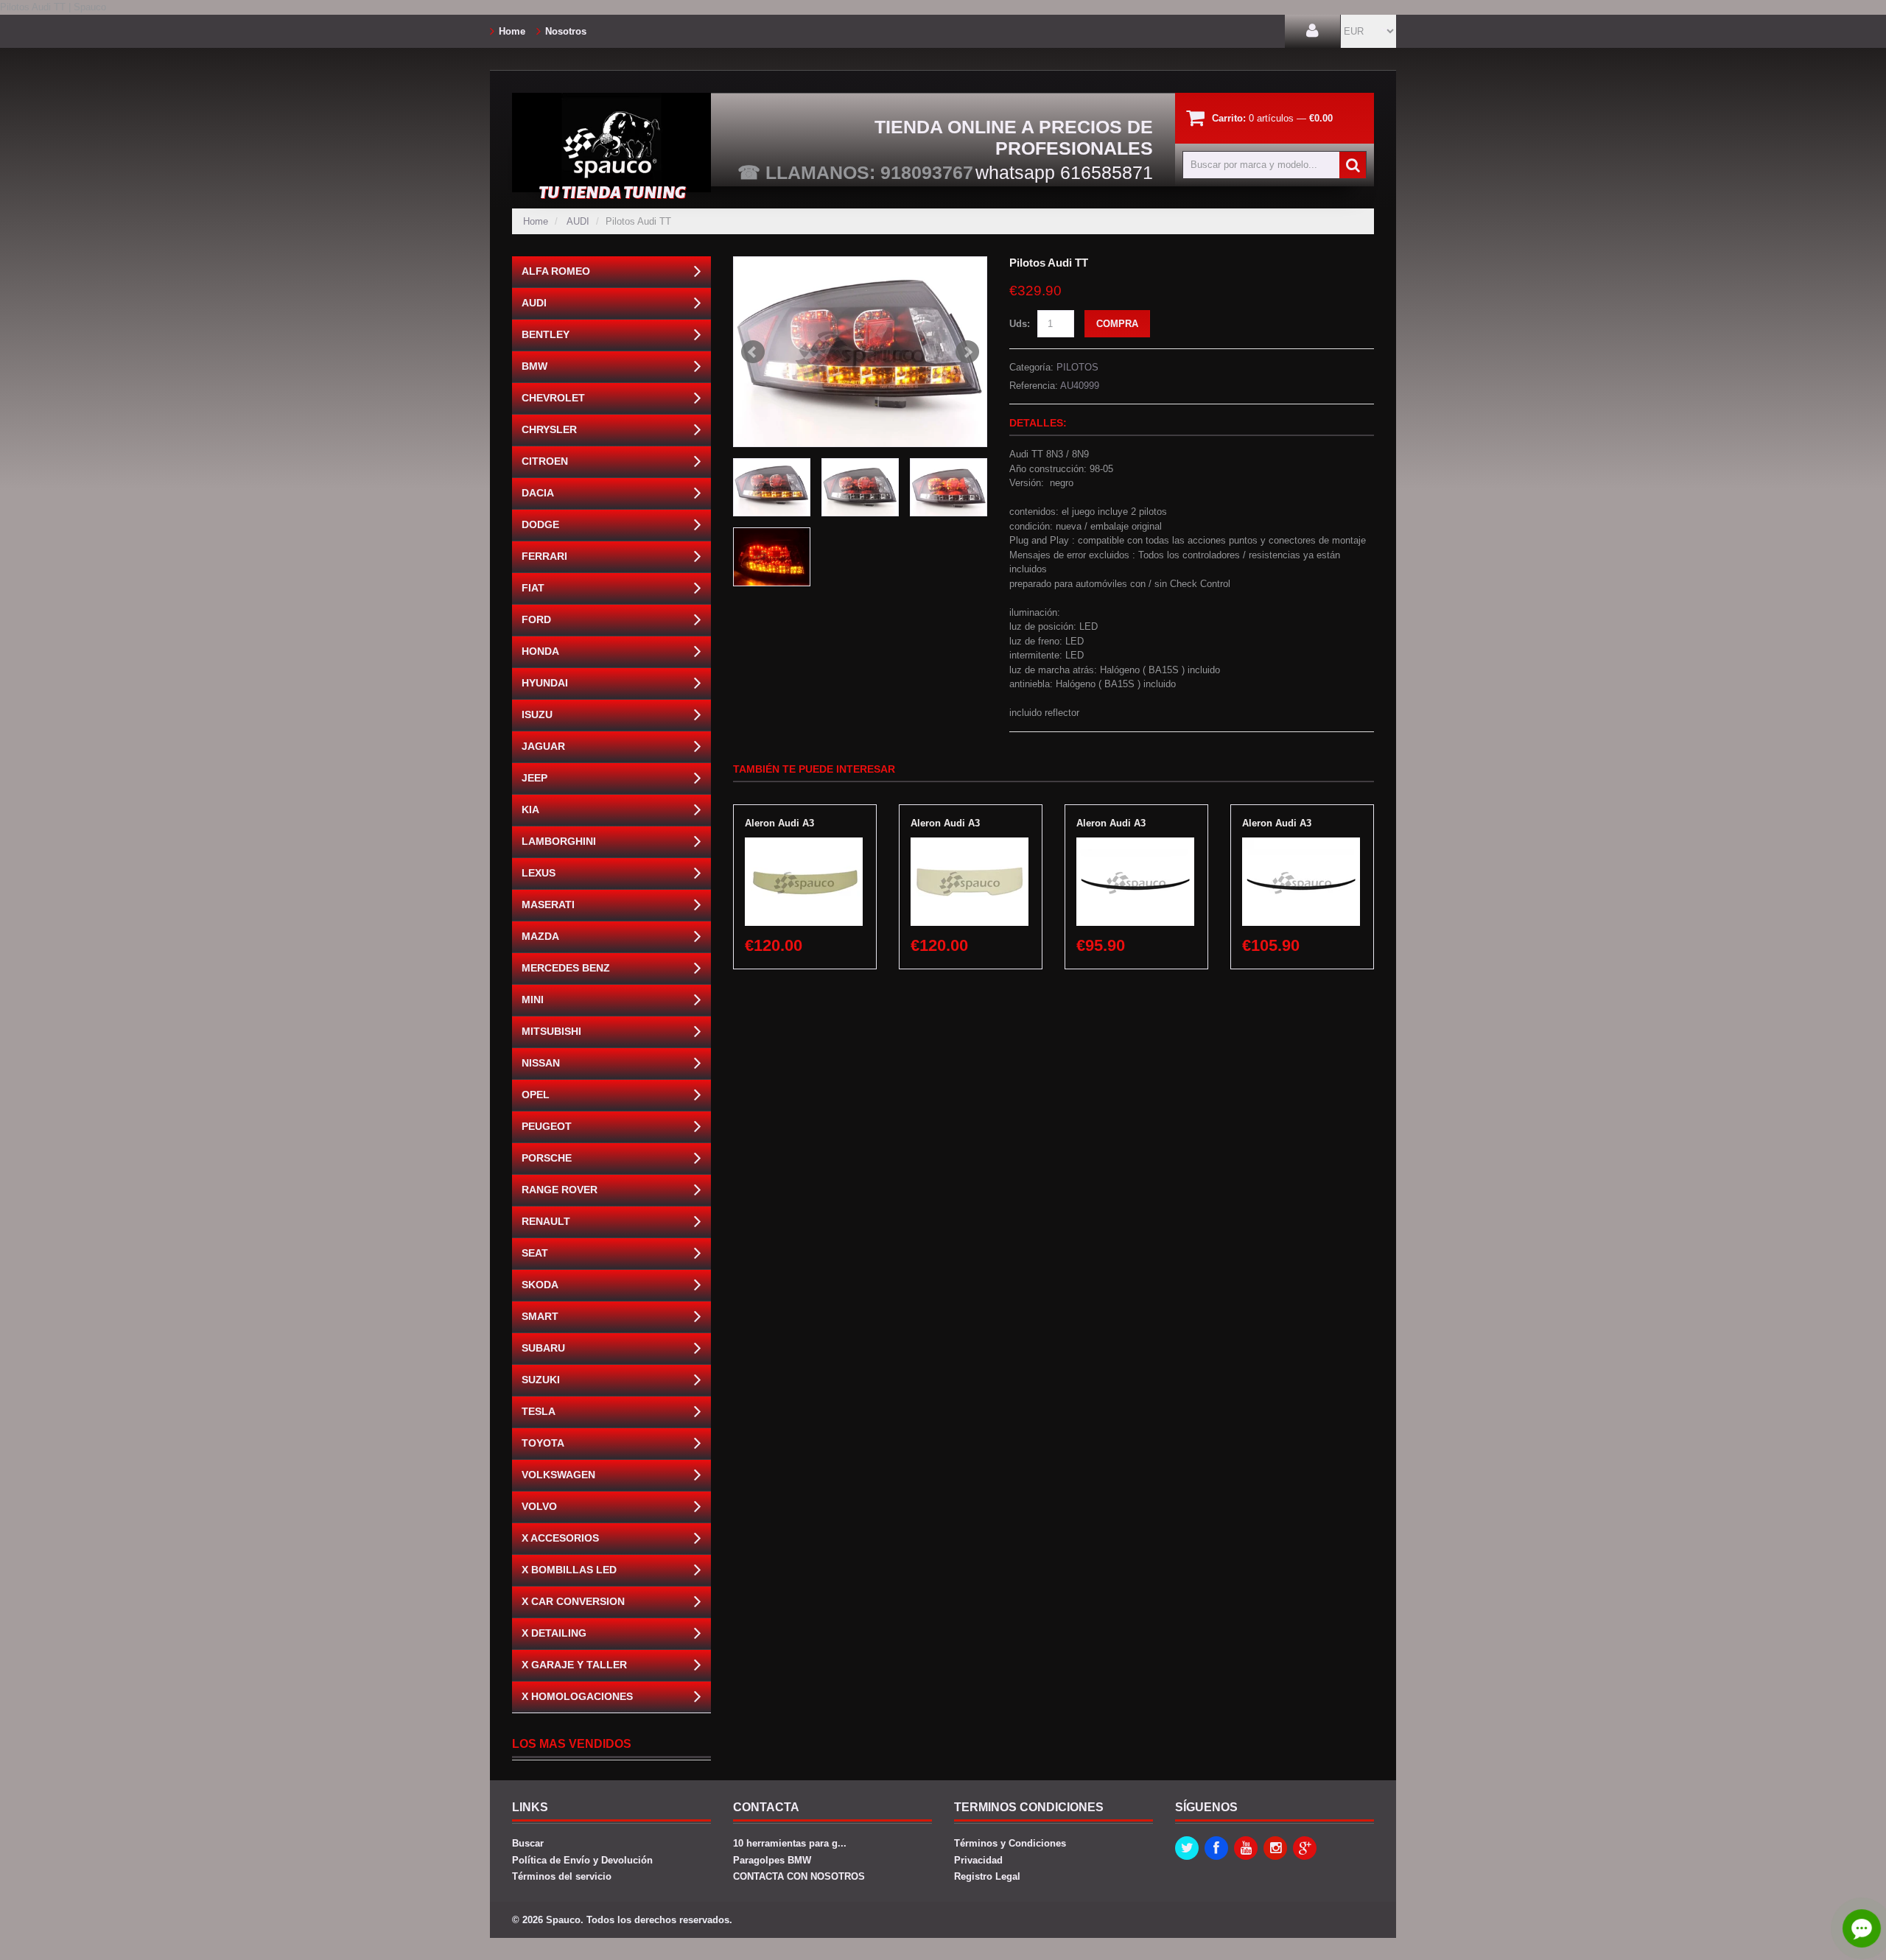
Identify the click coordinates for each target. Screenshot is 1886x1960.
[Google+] (1305, 1848)
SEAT (535, 1253)
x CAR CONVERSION (573, 1601)
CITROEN (545, 461)
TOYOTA (543, 1443)
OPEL (536, 1095)
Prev (753, 352)
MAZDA (540, 936)
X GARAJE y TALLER (574, 1665)
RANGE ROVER (560, 1190)
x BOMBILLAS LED (569, 1570)
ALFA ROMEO (556, 271)
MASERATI (548, 905)
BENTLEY (546, 334)
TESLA (539, 1411)
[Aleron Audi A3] (804, 844)
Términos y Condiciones (1010, 1843)
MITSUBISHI (551, 1031)
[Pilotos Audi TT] (860, 352)
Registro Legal (987, 1876)
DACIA (538, 493)
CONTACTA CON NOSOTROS (799, 1876)
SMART (540, 1316)
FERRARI (544, 556)
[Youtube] (1246, 1848)
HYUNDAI (545, 683)
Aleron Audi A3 (779, 823)
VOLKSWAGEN (558, 1475)
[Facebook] (1216, 1848)
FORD (536, 619)
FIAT (533, 588)
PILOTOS (1077, 367)
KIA (530, 809)
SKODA (540, 1285)
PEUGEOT (547, 1126)
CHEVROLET (553, 398)
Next (967, 352)
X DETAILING (554, 1633)
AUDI (578, 221)
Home (512, 31)
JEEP (534, 778)
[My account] (1312, 31)
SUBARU (543, 1348)
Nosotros (566, 31)
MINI (533, 1000)
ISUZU (537, 714)
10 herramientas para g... (790, 1843)
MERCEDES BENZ (566, 968)
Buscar (528, 1843)
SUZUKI (541, 1380)
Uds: (1020, 324)
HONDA (540, 651)
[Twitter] (1187, 1848)
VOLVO (539, 1506)
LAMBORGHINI (559, 841)
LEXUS (539, 873)
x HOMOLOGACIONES (577, 1696)
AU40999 (1080, 386)
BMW (534, 366)
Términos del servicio (562, 1876)
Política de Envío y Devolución (582, 1860)
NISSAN (541, 1063)
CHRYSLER (549, 429)
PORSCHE (547, 1158)
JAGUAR (543, 746)
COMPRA (1117, 324)
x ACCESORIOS (560, 1538)
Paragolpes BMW (772, 1860)
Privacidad (978, 1860)
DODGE (540, 524)
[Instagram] (1275, 1848)
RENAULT (546, 1221)
